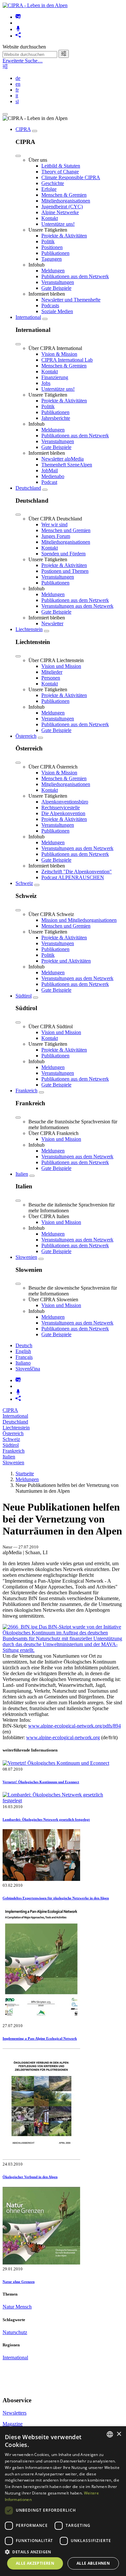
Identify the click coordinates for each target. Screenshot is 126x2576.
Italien (22, 1174)
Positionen (52, 247)
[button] (63, 2552)
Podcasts (50, 306)
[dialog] (63, 2501)
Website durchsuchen (24, 47)
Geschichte (53, 183)
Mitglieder (52, 672)
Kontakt (50, 218)
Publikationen (55, 253)
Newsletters (15, 2413)
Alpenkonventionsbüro (65, 802)
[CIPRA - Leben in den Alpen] (35, 5)
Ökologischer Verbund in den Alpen (30, 2177)
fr (17, 90)
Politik (48, 241)
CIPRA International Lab (67, 360)
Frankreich (26, 1091)
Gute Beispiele (56, 288)
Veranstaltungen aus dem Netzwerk (77, 606)
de (18, 78)
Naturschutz (15, 2332)
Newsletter (52, 623)
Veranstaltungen (58, 282)
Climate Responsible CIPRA (71, 177)
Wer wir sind (54, 524)
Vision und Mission (61, 666)
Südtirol (24, 996)
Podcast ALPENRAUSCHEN (73, 877)
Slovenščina (28, 1369)
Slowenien (26, 1257)
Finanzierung (55, 377)
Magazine (13, 2424)
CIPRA (23, 129)
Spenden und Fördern (63, 554)
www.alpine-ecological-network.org (63, 1737)
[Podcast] (18, 29)
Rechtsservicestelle (61, 808)
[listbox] (110, 2434)
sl (17, 101)
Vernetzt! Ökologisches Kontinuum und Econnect (41, 1782)
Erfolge (49, 189)
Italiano (23, 1363)
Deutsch (24, 1345)
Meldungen (53, 271)
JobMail (50, 470)
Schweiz (24, 883)
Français (24, 1357)
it (17, 96)
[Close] (18, 156)
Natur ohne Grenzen (19, 2282)
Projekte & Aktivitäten (64, 236)
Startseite (25, 1474)
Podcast (49, 482)
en (18, 84)
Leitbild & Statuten (61, 166)
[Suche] (64, 54)
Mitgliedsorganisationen (66, 201)
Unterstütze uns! (58, 224)
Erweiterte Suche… (23, 61)
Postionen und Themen (65, 571)
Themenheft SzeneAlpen (67, 465)
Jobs (46, 383)
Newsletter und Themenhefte (71, 300)
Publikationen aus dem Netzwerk (75, 276)
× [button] (119, 2434)
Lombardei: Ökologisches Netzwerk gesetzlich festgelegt (46, 1819)
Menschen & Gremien (64, 195)
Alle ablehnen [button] (93, 2563)
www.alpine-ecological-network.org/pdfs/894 (74, 1726)
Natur (9, 2307)
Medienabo (53, 476)
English (23, 1351)
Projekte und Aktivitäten (66, 961)
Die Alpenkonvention (63, 813)
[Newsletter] (18, 17)
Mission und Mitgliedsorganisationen (79, 920)
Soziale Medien (57, 311)
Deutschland (28, 488)
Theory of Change (60, 172)
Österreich (26, 736)
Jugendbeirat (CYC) (62, 207)
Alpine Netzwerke (60, 212)
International (28, 317)
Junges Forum (56, 536)
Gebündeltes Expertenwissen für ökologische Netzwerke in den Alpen (56, 1898)
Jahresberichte (56, 418)
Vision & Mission (59, 354)
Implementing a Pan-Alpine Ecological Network (40, 2038)
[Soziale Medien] (18, 36)
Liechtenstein (29, 629)
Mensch (24, 2307)
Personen (51, 678)
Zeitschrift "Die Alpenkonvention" (77, 872)
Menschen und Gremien (66, 530)
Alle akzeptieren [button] (35, 2563)
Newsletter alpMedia (63, 459)
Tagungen (52, 259)
